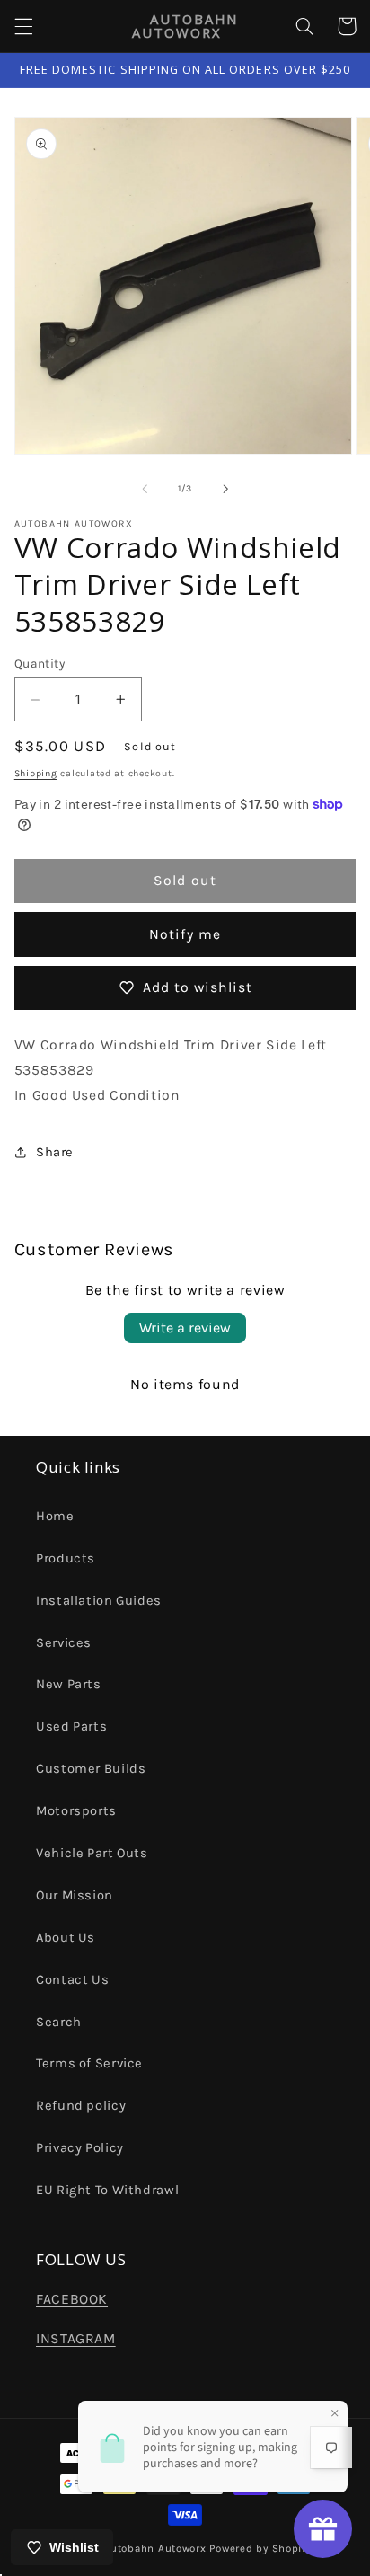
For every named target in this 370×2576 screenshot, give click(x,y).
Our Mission (75, 1895)
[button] (23, 26)
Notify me (185, 934)
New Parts (69, 1684)
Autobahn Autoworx (155, 2548)
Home (55, 1516)
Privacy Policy (80, 2148)
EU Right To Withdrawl (107, 2190)
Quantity (40, 663)
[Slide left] (145, 489)
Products (66, 1558)
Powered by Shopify (260, 2548)
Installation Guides (99, 1601)
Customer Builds (91, 1769)
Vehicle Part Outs (92, 1853)
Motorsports (76, 1811)
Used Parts (71, 1726)
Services (64, 1643)
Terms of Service (89, 2063)
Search (59, 2022)
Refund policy (81, 2106)
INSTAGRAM (76, 2339)
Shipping (36, 773)
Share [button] (55, 1152)
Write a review (185, 1328)
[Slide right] (225, 489)
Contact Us (72, 1980)
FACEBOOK (72, 2299)
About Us (66, 1938)
